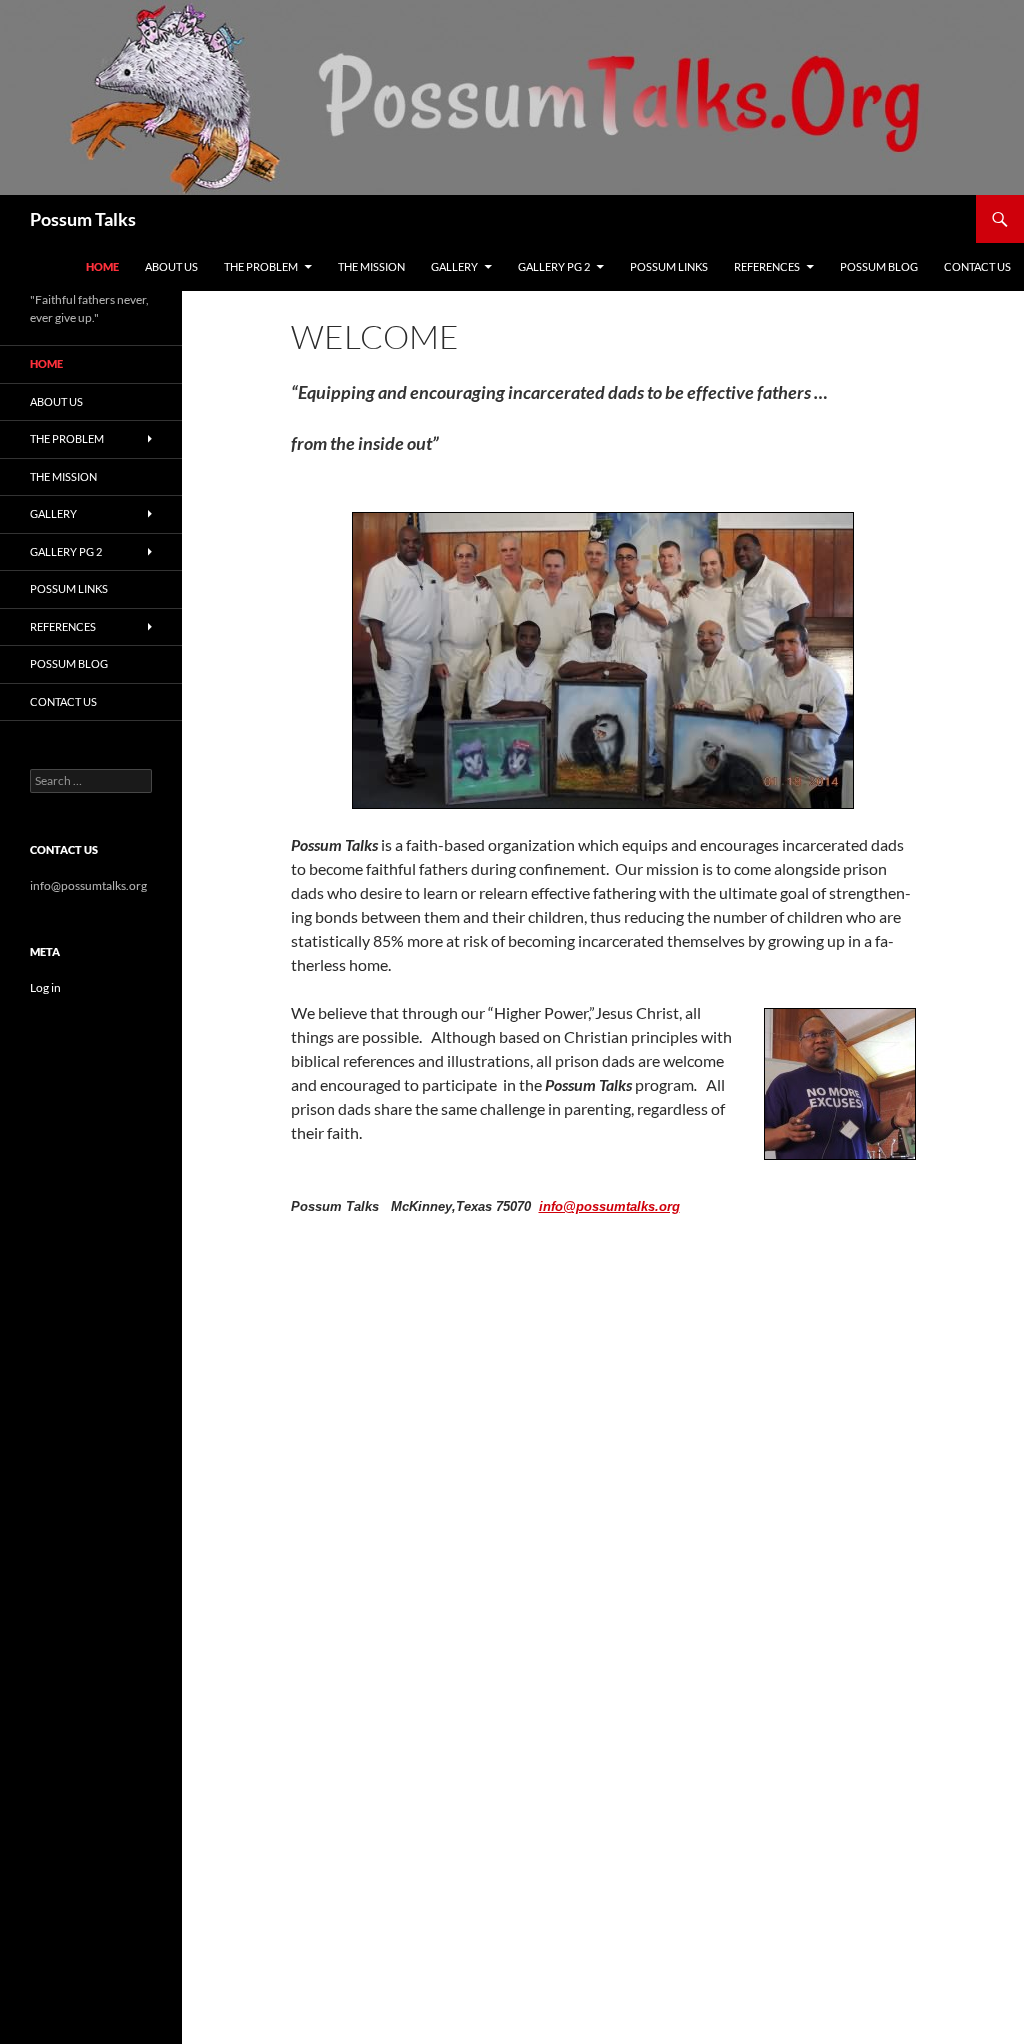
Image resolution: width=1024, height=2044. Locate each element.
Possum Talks (83, 219)
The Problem (261, 266)
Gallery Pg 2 (554, 266)
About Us (171, 266)
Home (102, 266)
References (767, 266)
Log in (45, 987)
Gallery (454, 266)
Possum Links (669, 266)
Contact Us (977, 266)
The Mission (371, 266)
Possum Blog (879, 266)
